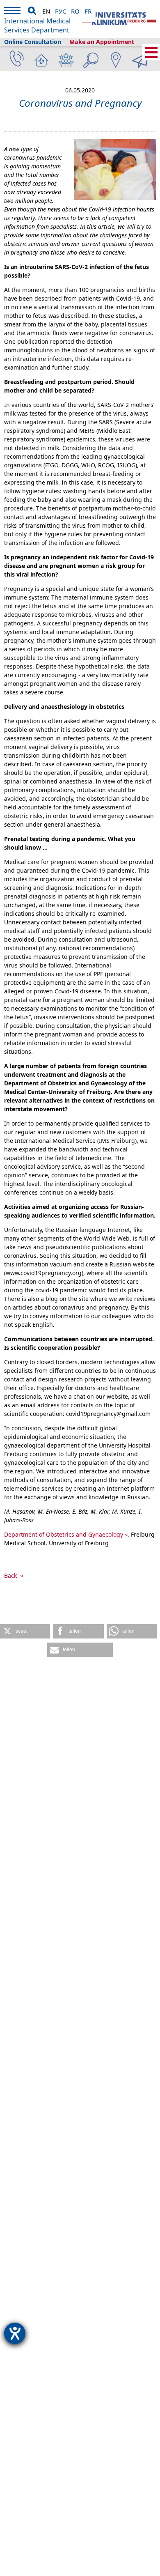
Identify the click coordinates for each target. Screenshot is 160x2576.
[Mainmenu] (12, 12)
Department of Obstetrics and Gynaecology (64, 1534)
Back (11, 1575)
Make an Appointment (102, 42)
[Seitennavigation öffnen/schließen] (151, 52)
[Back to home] (119, 19)
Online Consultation (33, 42)
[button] (25, 1631)
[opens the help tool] (15, 2333)
